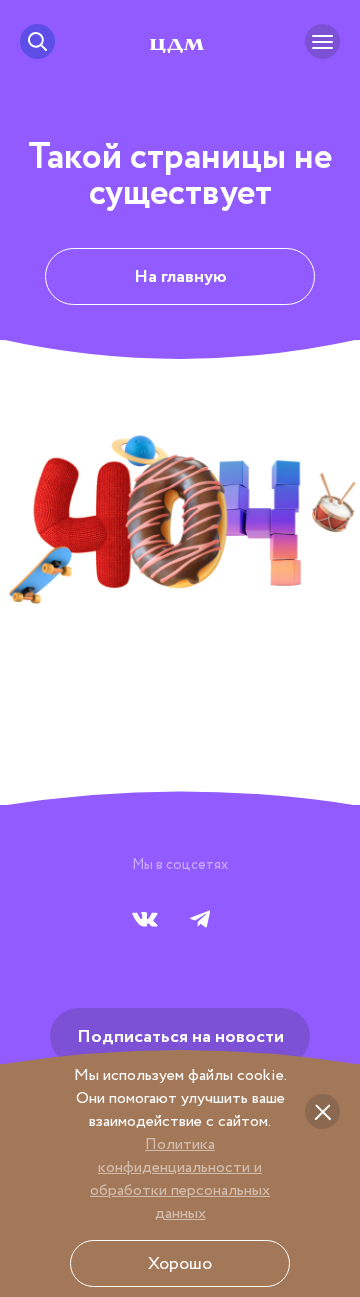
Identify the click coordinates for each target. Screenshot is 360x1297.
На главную (180, 277)
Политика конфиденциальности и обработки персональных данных (180, 1179)
